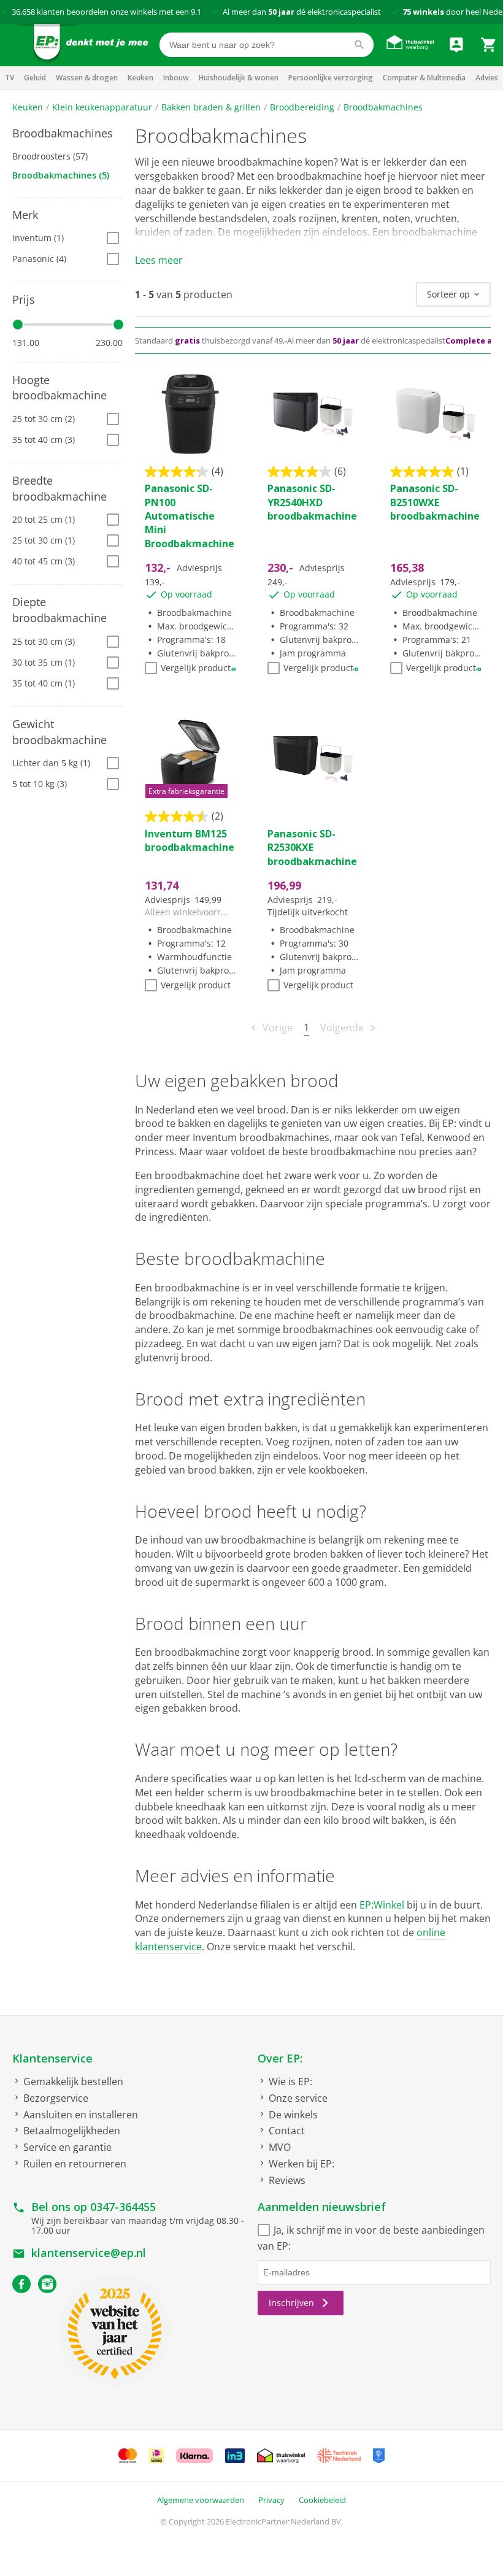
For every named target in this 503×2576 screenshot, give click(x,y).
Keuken (140, 78)
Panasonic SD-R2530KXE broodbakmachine (312, 848)
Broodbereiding (302, 107)
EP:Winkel (382, 1905)
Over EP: (280, 2058)
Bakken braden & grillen (211, 107)
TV (10, 78)
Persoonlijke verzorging (331, 78)
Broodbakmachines (383, 107)
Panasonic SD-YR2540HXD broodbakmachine (312, 502)
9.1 (196, 12)
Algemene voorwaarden (201, 2500)
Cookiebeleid (322, 2500)
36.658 (23, 12)
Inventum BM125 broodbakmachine (190, 840)
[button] (67, 134)
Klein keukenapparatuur (102, 107)
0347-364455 (123, 2207)
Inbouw (176, 78)
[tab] (67, 134)
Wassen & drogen (87, 78)
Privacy (271, 2500)
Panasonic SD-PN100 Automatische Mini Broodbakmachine (190, 516)
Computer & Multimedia (424, 78)
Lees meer (159, 260)
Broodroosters (50, 156)
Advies (487, 78)
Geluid (35, 78)
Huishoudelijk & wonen (239, 78)
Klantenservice (52, 2058)
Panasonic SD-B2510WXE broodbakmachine (435, 502)
